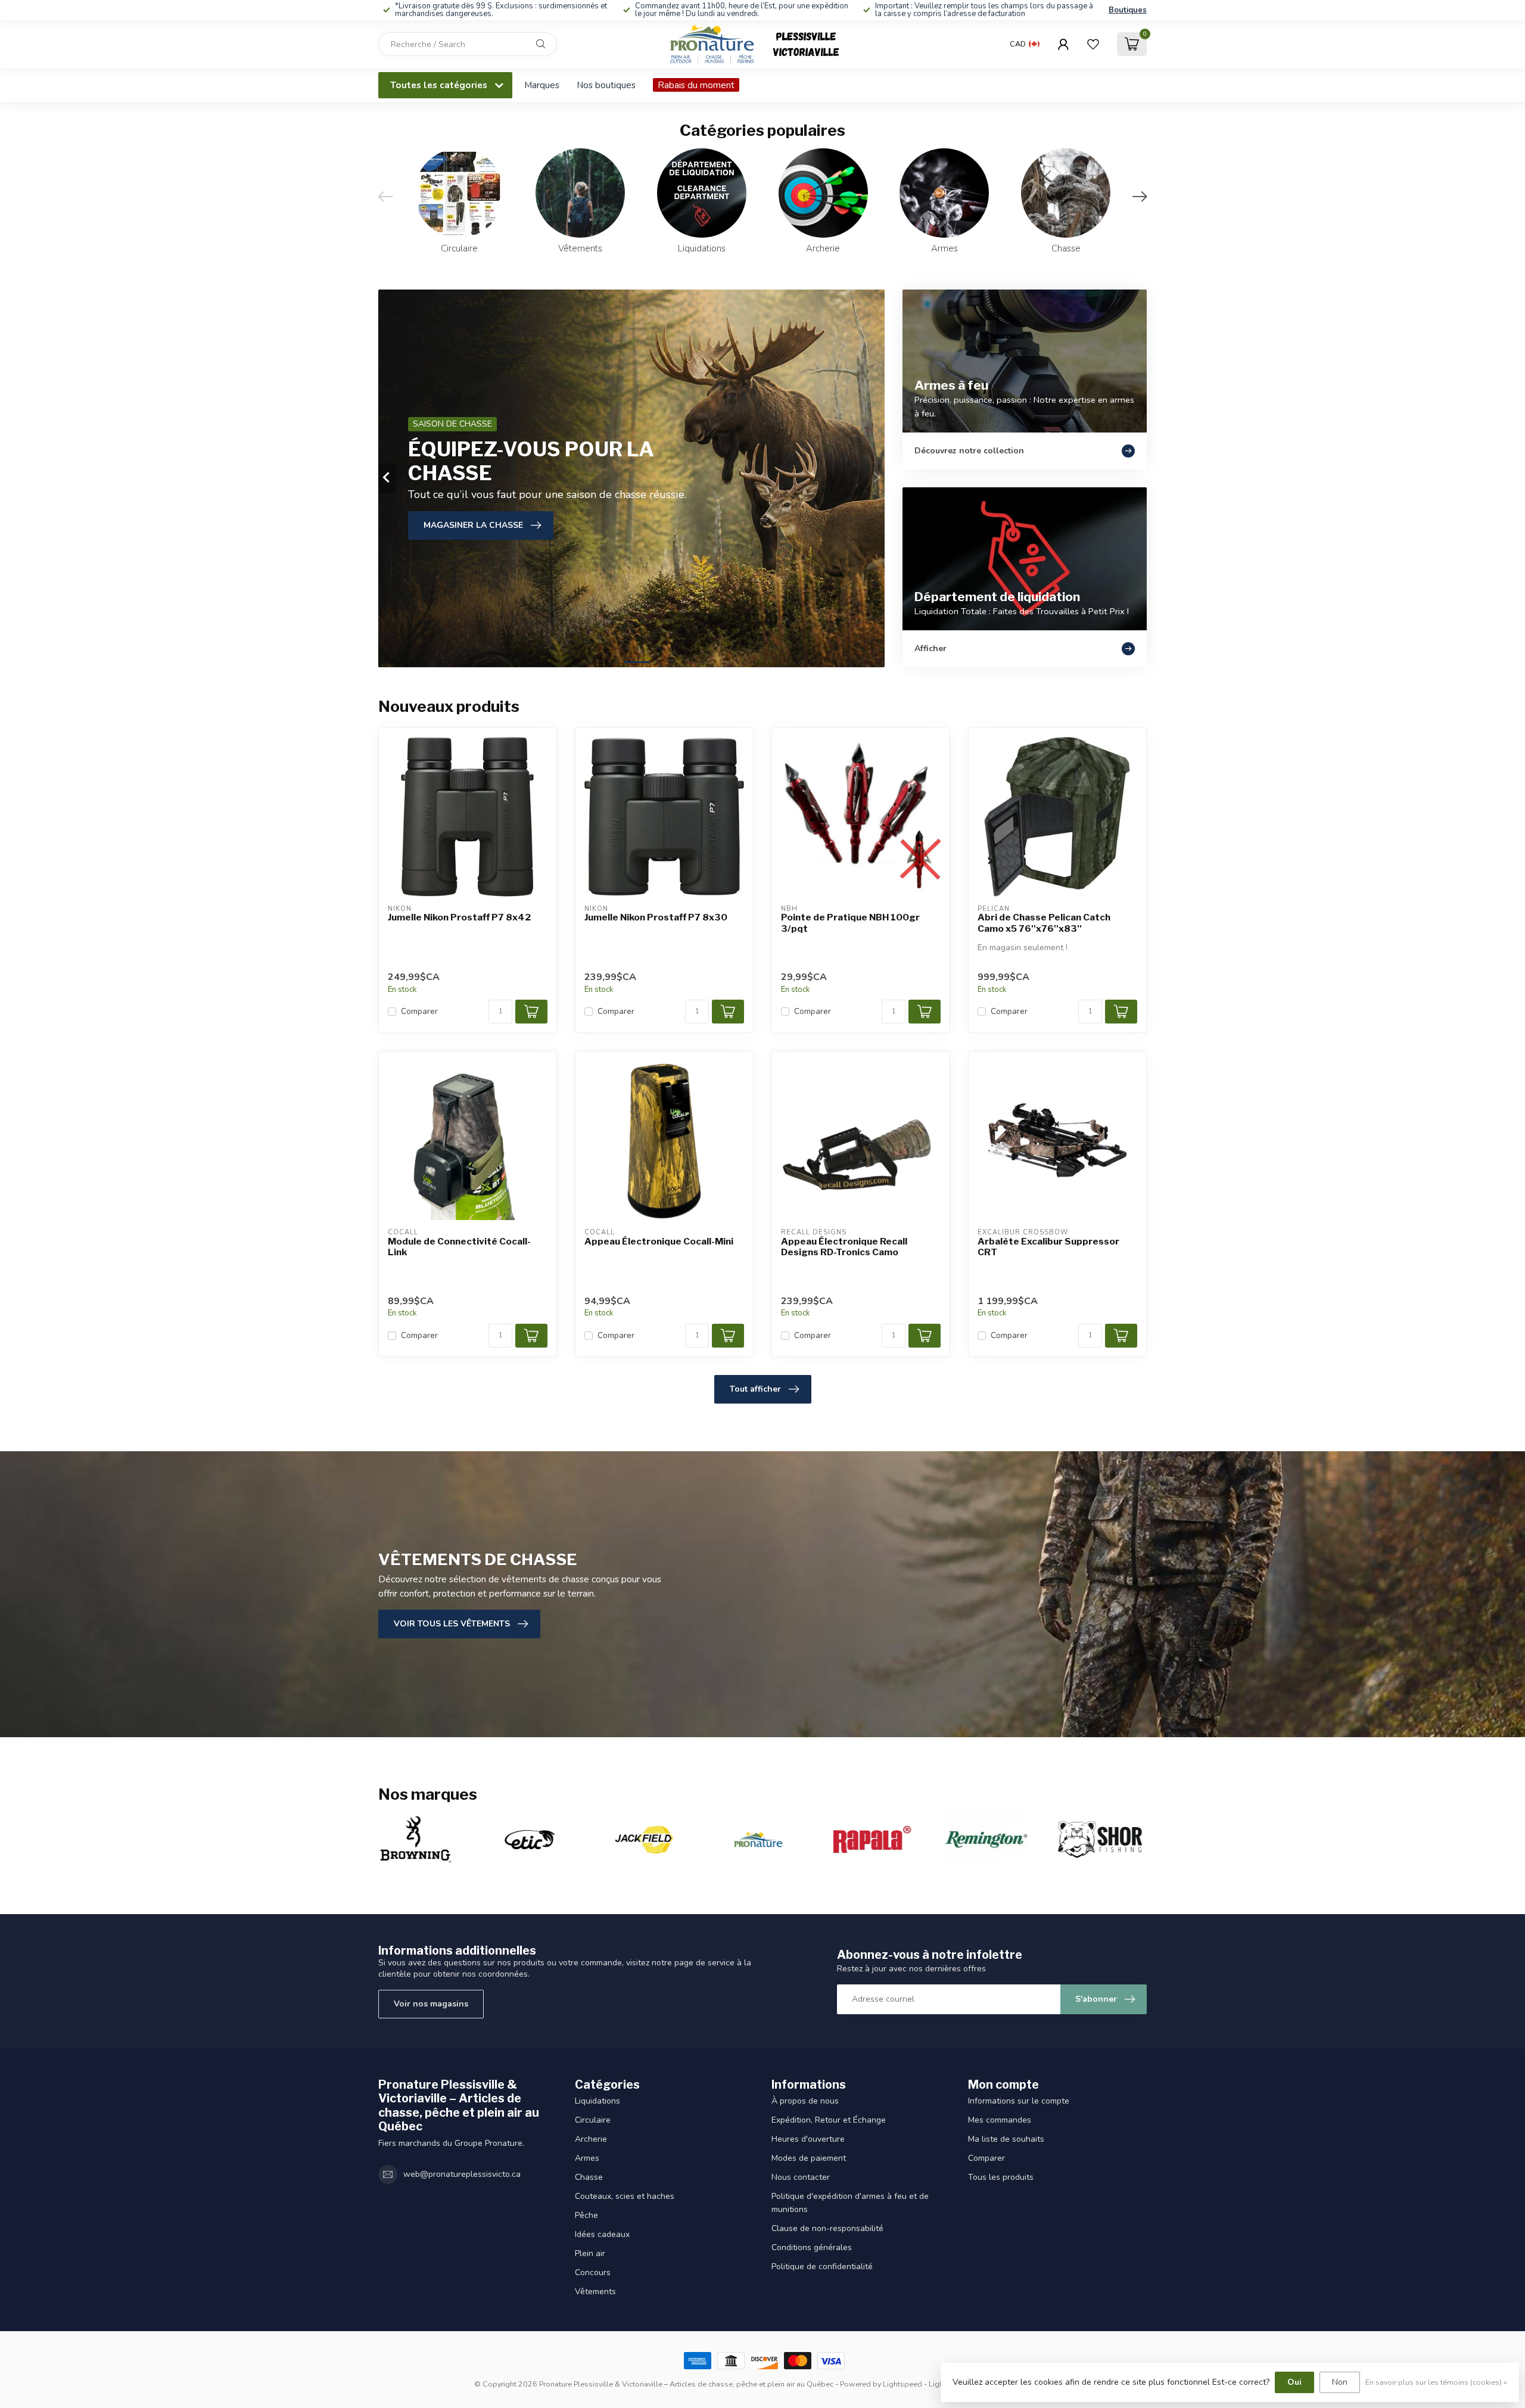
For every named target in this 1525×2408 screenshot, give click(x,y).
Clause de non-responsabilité (827, 2228)
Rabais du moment (696, 85)
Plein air (590, 2253)
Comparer (419, 1011)
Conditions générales (812, 2247)
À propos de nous (805, 2101)
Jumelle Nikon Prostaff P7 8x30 (656, 917)
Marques (542, 85)
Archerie (591, 2139)
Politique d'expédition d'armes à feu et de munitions (850, 2203)
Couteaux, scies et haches (625, 2196)
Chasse (589, 2177)
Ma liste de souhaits (1006, 2139)
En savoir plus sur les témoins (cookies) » (1436, 2382)
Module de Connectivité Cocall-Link (459, 1247)
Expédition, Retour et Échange (829, 2120)
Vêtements (595, 2292)
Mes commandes (1000, 2120)
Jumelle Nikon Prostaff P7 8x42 (459, 917)
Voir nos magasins (431, 2004)
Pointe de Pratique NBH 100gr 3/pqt (850, 923)
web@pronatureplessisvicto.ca (462, 2174)
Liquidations (597, 2101)
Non (1340, 2382)
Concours (593, 2272)
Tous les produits (1001, 2177)
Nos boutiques (606, 85)
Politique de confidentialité (822, 2267)
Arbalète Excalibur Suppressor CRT (1048, 1247)
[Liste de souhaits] (1093, 44)
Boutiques (1128, 10)
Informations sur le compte (1019, 2101)
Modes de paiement (809, 2158)
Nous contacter (801, 2177)
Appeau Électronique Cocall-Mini (659, 1242)
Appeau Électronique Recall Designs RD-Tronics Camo (844, 1247)
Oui (1294, 2382)
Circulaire (593, 2120)
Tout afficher (755, 1389)
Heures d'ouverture (808, 2139)
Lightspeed (902, 2384)
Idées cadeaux (602, 2234)
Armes (587, 2158)
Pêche (586, 2215)
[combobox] (468, 44)
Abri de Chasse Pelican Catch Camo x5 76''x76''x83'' (1044, 923)
